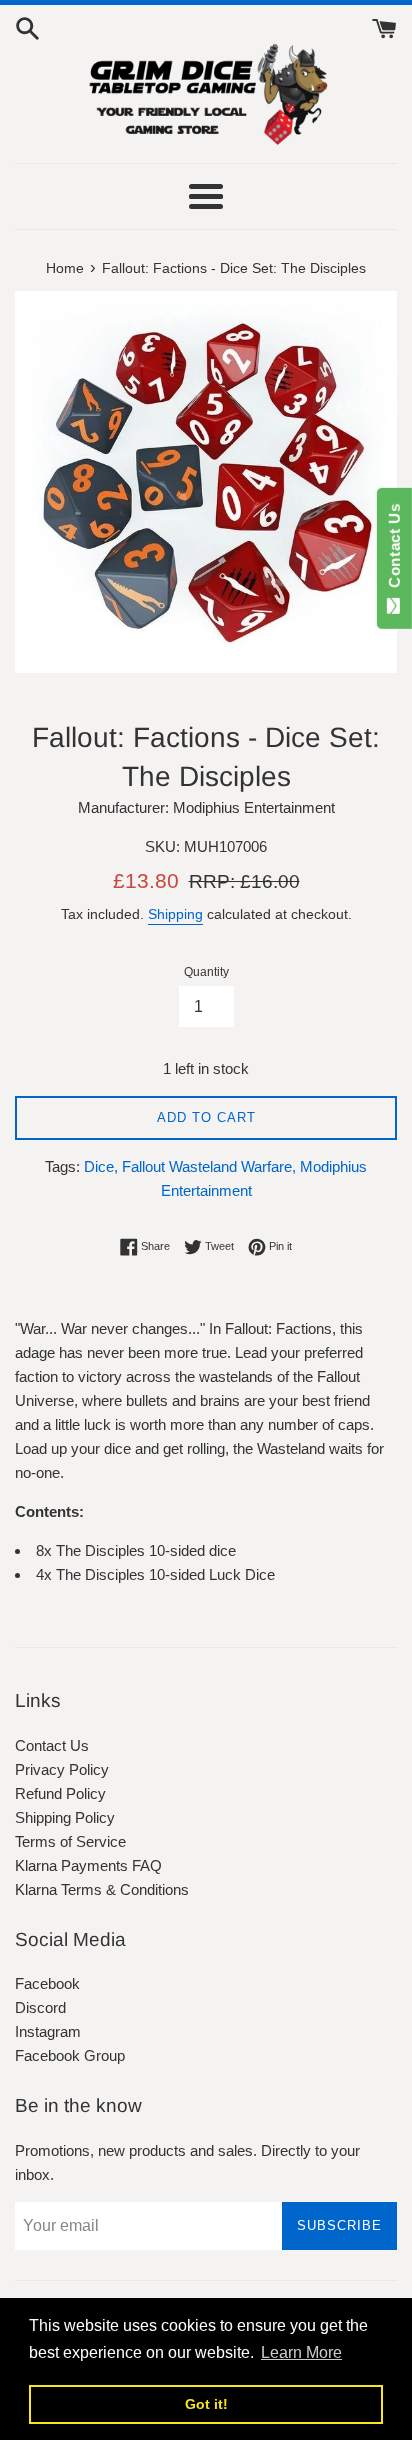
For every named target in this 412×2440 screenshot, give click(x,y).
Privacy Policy (62, 1769)
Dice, (101, 1166)
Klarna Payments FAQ (88, 1865)
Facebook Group (70, 2055)
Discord (40, 2007)
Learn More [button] (301, 2352)
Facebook (47, 1983)
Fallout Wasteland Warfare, (209, 1166)
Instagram (48, 2031)
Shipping (175, 914)
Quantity (206, 972)
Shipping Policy (65, 1817)
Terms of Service (70, 1841)
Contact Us (52, 1745)
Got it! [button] (206, 2404)
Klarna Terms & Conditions (102, 1889)
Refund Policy (60, 1793)
